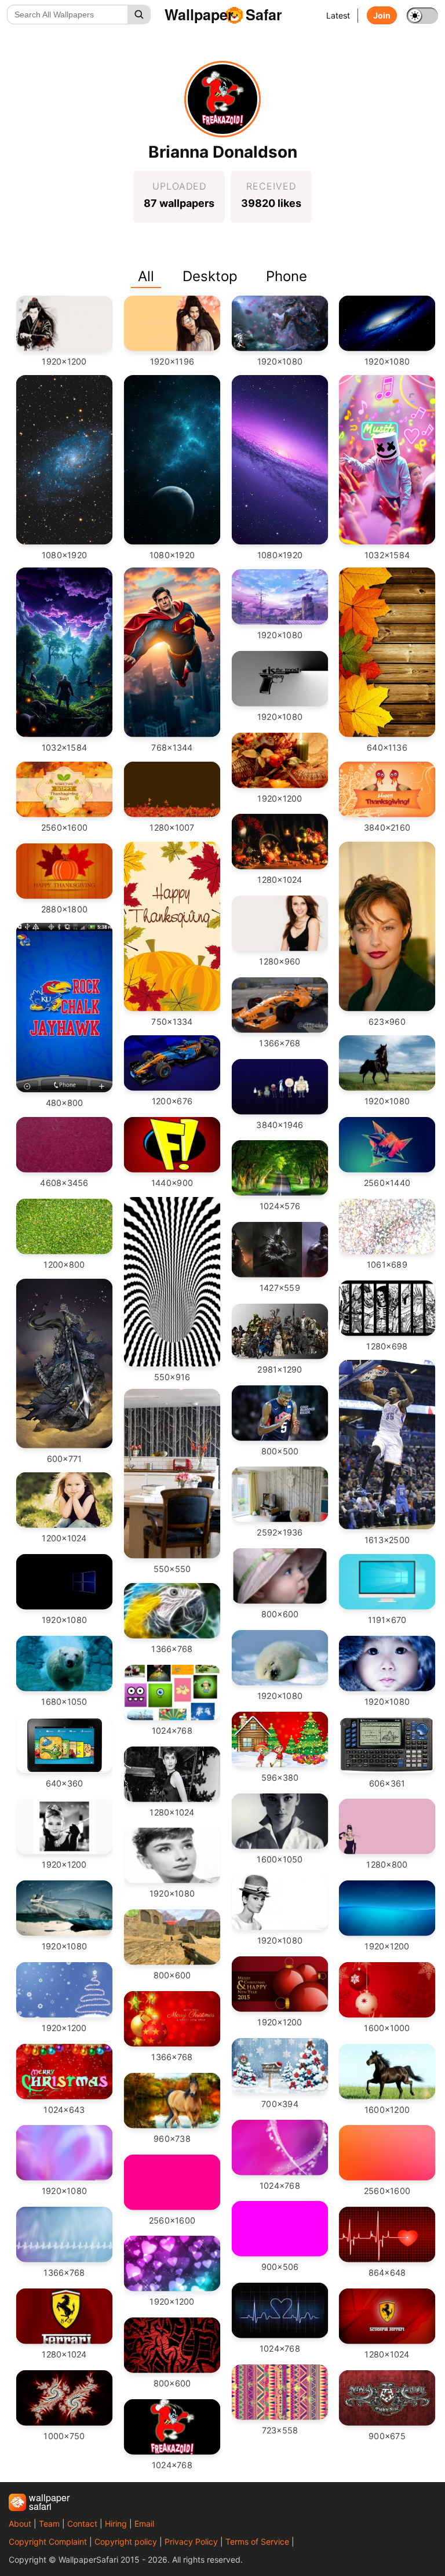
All (146, 276)
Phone (287, 276)
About (20, 2524)
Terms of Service (257, 2542)
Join (382, 15)
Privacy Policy (191, 2542)
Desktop (210, 276)
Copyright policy (126, 2542)
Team (49, 2524)
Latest (338, 15)
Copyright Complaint (48, 2542)
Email (144, 2524)
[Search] (139, 14)
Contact (82, 2524)
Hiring (116, 2524)
